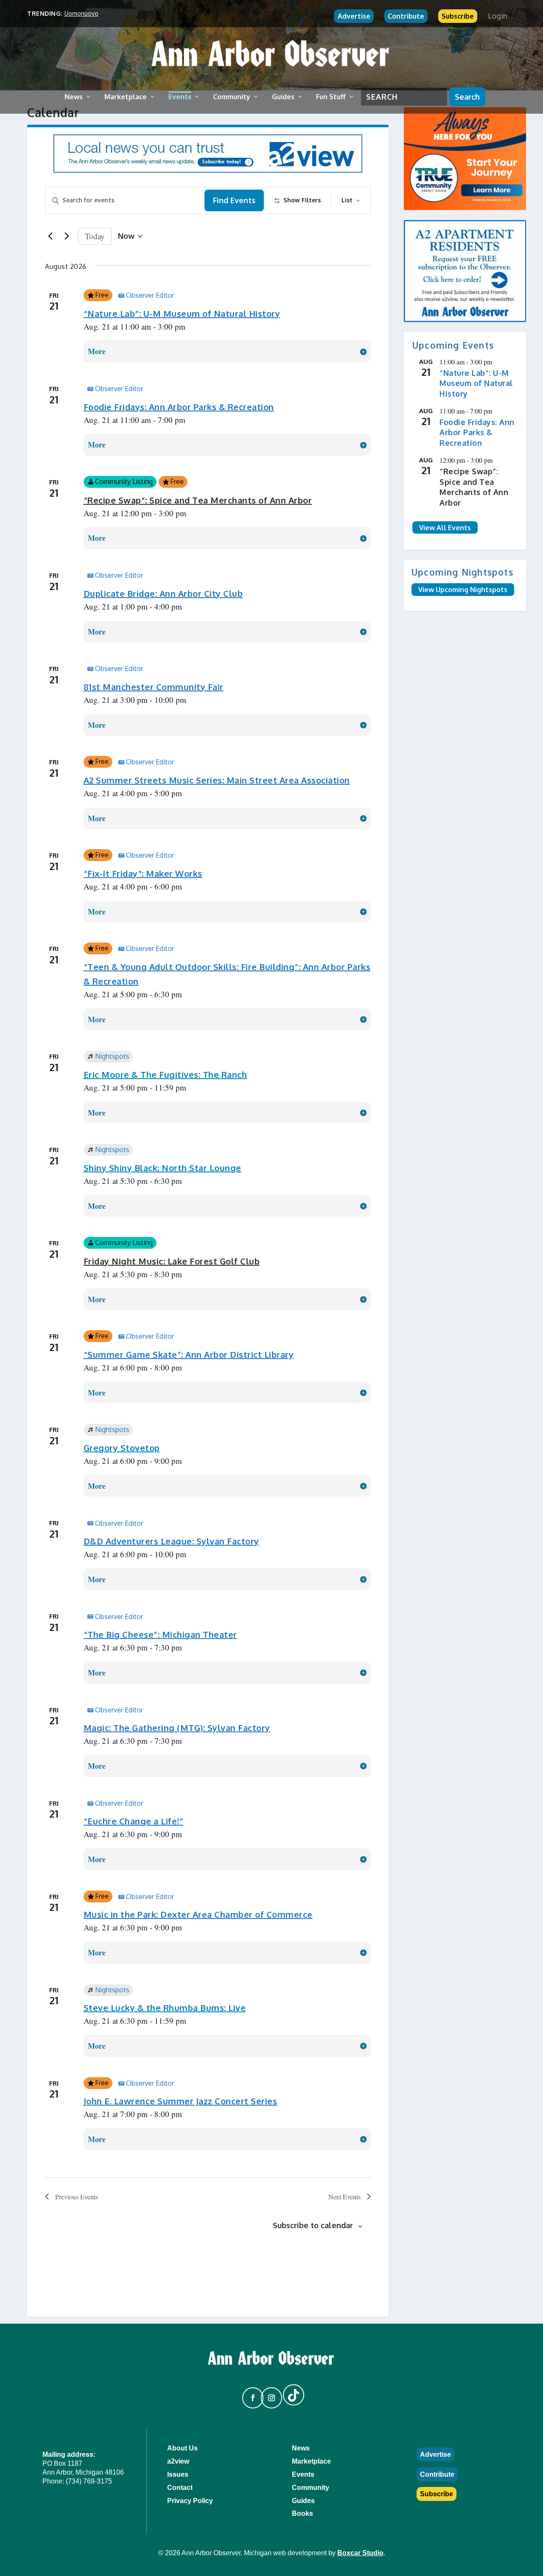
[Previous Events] (50, 236)
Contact (180, 2488)
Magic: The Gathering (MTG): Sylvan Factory (177, 1728)
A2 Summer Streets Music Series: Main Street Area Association (217, 780)
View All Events (445, 528)
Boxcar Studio (360, 2553)
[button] (249, 2394)
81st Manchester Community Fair (154, 687)
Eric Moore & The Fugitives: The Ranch (165, 1074)
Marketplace (126, 97)
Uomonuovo (81, 13)
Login (498, 16)
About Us (182, 2448)
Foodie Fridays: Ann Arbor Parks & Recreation (179, 407)
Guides (283, 97)
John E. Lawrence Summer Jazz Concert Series (181, 2101)
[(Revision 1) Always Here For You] (465, 159)
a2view (178, 2461)
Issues (178, 2474)
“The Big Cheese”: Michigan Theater (160, 1634)
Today (95, 236)
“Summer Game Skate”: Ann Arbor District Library (189, 1354)
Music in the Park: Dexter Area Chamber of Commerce (198, 1914)
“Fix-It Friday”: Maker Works (143, 873)
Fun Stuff (331, 97)
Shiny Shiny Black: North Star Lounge (162, 1168)
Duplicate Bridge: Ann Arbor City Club (163, 593)
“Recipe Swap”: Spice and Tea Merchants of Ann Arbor (198, 500)
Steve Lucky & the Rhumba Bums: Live (165, 2008)
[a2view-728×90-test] (208, 170)
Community (232, 97)
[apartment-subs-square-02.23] (465, 271)
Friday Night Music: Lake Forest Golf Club (172, 1261)
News (74, 97)
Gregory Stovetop (122, 1448)
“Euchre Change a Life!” (134, 1821)
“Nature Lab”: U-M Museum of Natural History (182, 313)
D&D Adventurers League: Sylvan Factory (171, 1541)
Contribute (406, 16)
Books (302, 2513)
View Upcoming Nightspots (463, 590)
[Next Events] (67, 236)
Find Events (234, 200)
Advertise (354, 16)
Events (180, 97)
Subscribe (458, 16)
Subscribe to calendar (313, 2225)
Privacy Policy (190, 2501)
